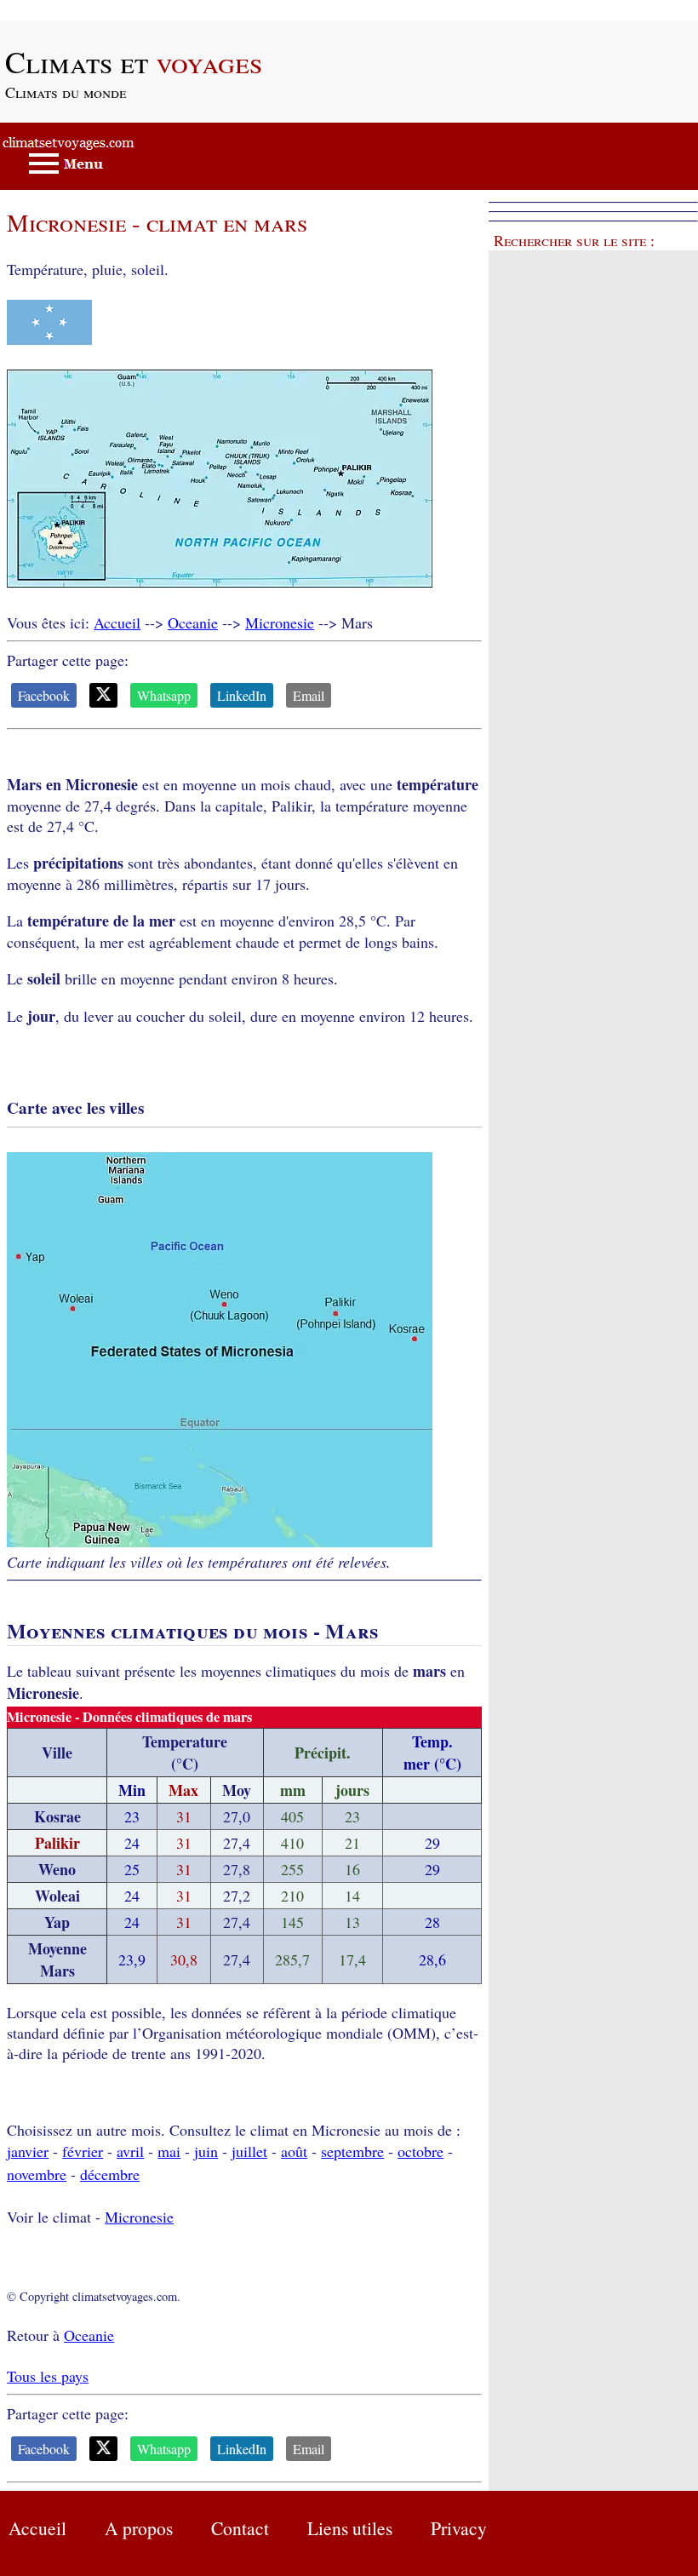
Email (309, 695)
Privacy (459, 2528)
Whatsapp (164, 695)
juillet (249, 2151)
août (294, 2151)
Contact (240, 2528)
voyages (134, 61)
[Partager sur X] (103, 695)
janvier (28, 2151)
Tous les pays (48, 2376)
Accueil (117, 622)
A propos (139, 2528)
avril (130, 2151)
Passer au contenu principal (85, 10)
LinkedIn (242, 695)
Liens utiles (350, 2528)
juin (206, 2151)
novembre (37, 2174)
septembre (352, 2151)
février (83, 2151)
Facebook (44, 695)
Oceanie (193, 622)
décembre (110, 2174)
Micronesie (280, 622)
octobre (421, 2151)
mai (169, 2151)
